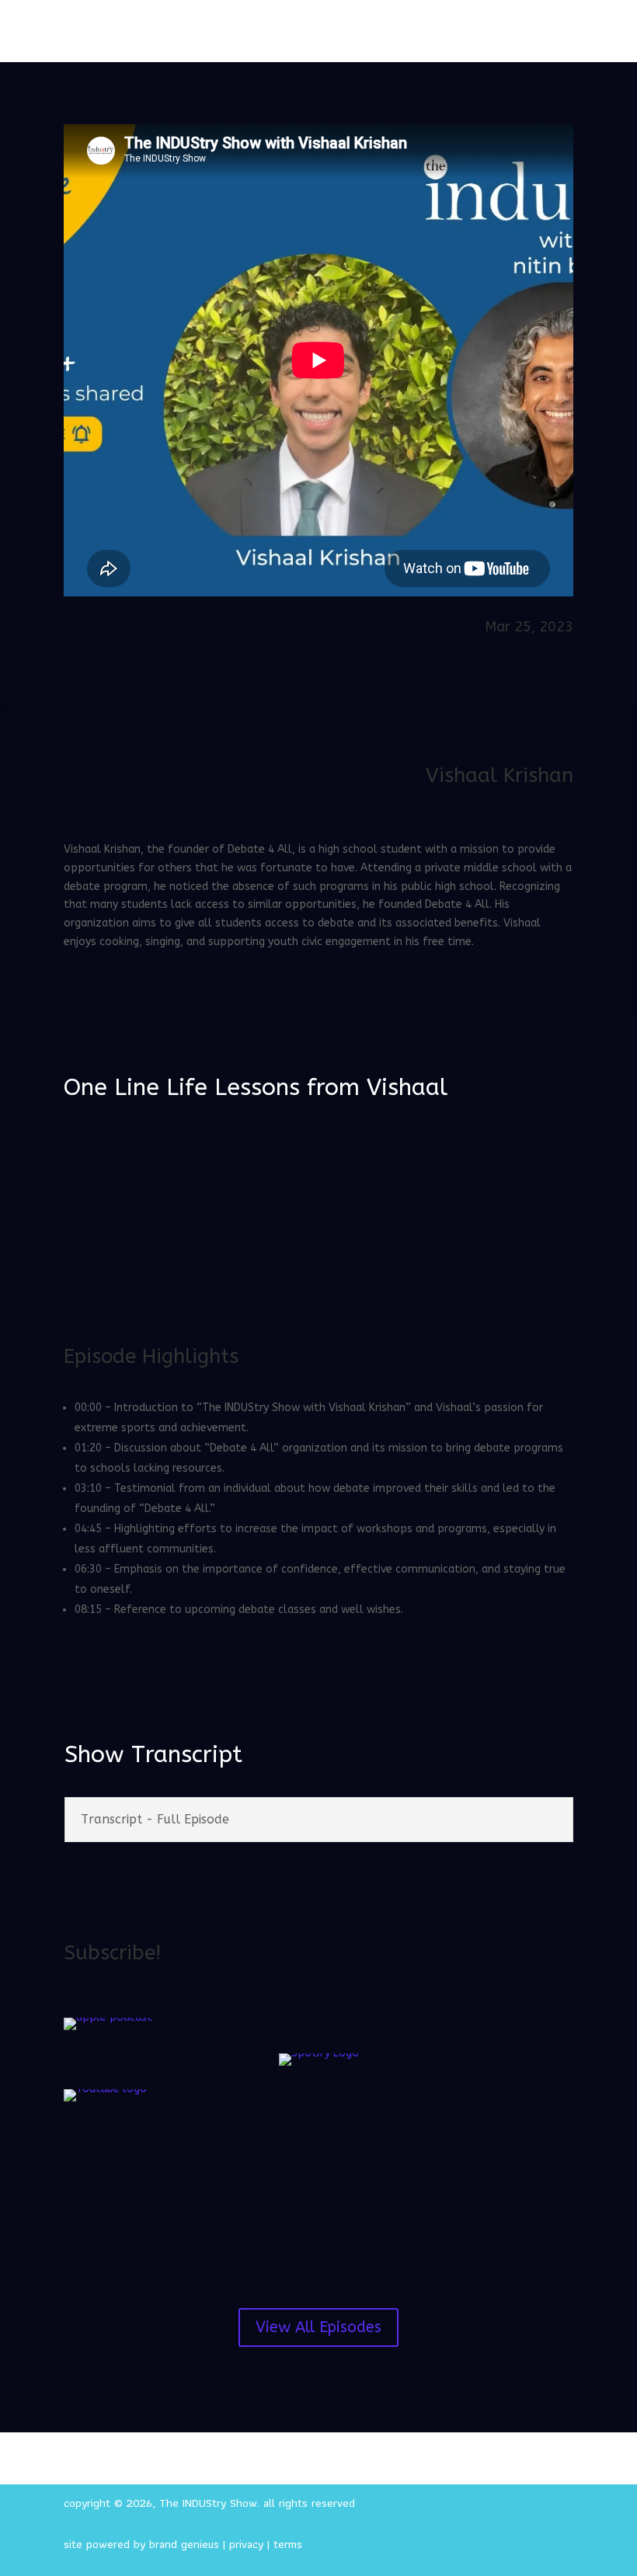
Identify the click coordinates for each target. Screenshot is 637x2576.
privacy (246, 2544)
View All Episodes (318, 2327)
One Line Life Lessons (182, 1087)
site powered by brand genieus (141, 2544)
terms (288, 2544)
